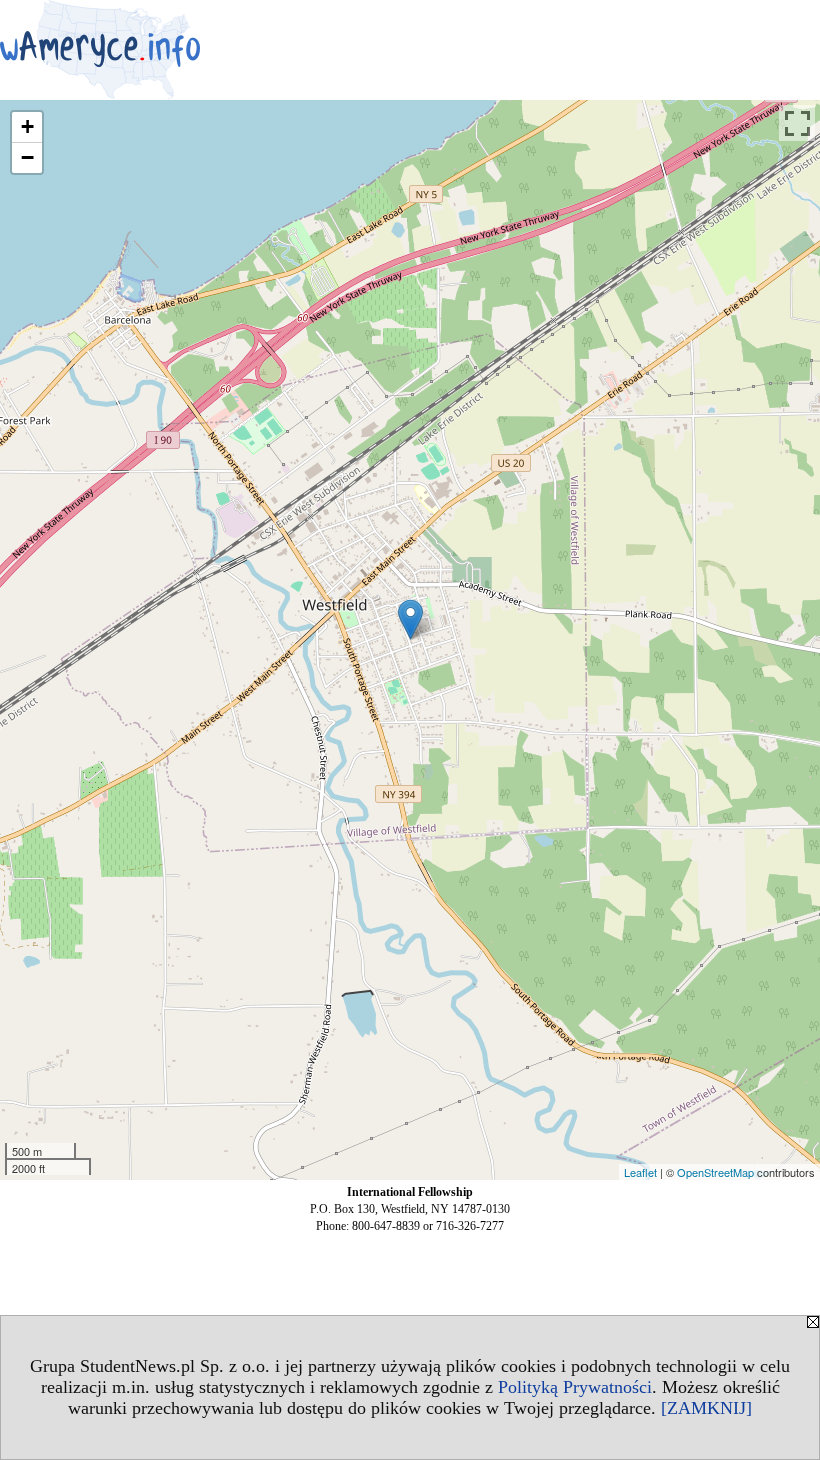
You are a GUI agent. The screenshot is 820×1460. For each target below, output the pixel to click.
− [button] (27, 157)
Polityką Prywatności (575, 1387)
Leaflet (640, 1172)
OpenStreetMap (715, 1172)
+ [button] (27, 126)
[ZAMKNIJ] (706, 1408)
